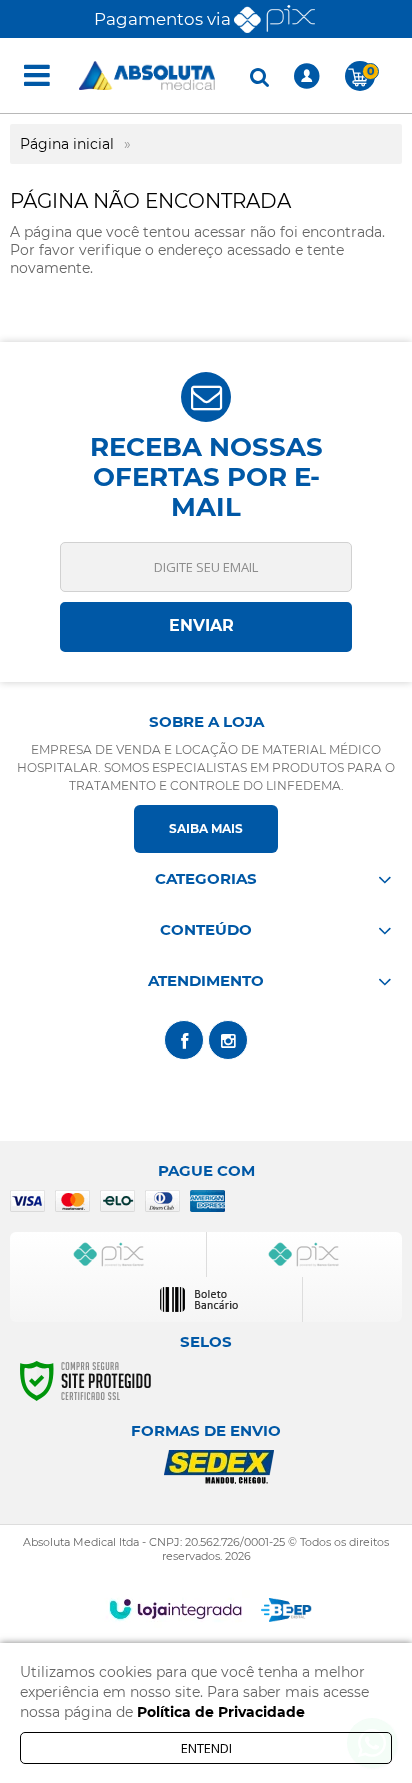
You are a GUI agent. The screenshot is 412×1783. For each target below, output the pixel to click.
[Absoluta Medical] (147, 75)
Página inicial (67, 144)
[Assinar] (206, 627)
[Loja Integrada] (175, 1609)
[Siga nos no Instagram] (228, 1040)
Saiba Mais (206, 828)
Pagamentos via (162, 19)
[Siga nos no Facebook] (184, 1040)
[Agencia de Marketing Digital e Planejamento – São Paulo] (286, 1610)
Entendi (206, 1748)
